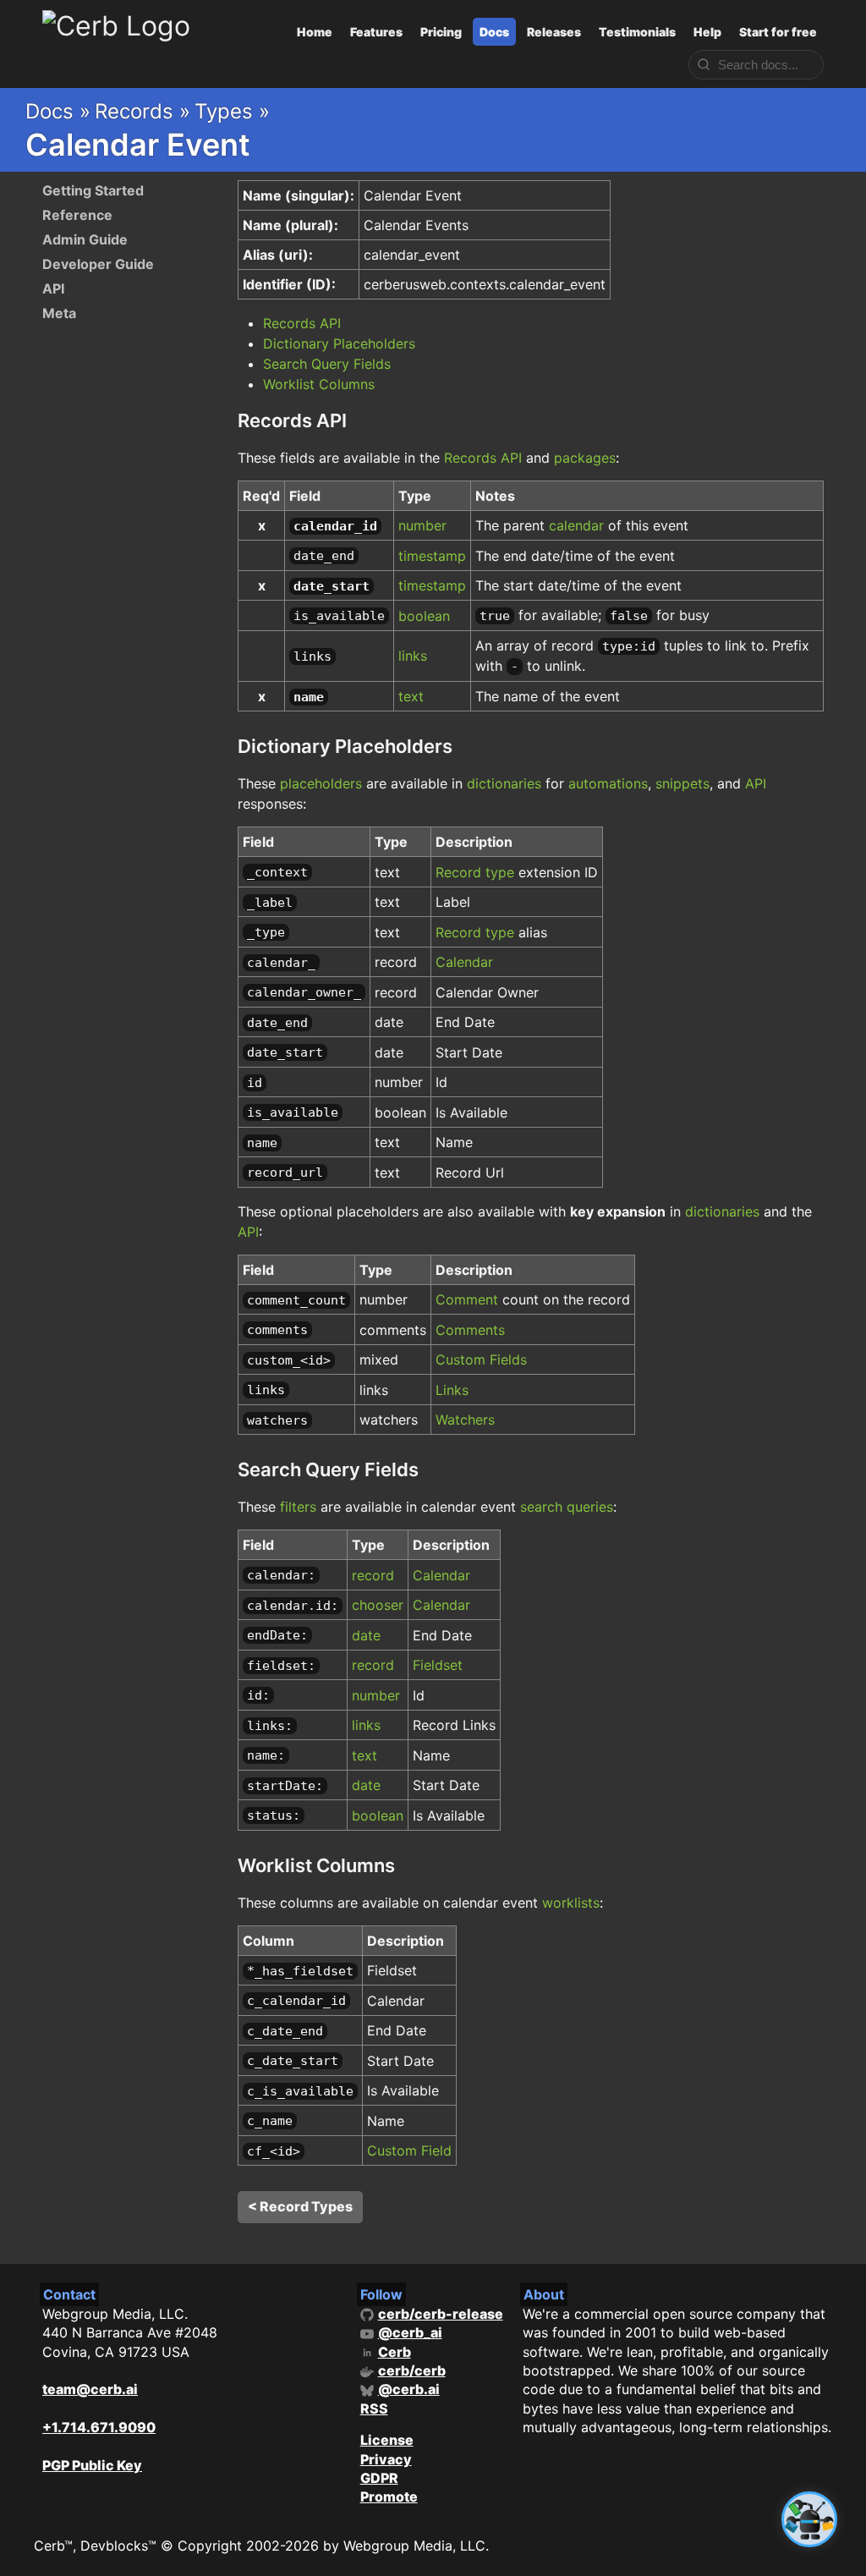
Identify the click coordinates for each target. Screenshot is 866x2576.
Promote (389, 2496)
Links (452, 1390)
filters (298, 1507)
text (411, 696)
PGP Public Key (92, 2465)
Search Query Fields (327, 364)
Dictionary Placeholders (339, 343)
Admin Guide (85, 239)
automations (608, 783)
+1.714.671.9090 (99, 2427)
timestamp (432, 556)
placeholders (321, 783)
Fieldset (438, 1665)
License (387, 2440)
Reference (77, 215)
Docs (494, 32)
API (53, 288)
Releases (554, 32)
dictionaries (504, 783)
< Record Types (300, 2206)
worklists (571, 1903)
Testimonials (637, 32)
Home (315, 32)
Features (376, 32)
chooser (378, 1605)
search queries (567, 1507)
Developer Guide (98, 264)
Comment (467, 1299)
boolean (424, 616)
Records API (302, 323)
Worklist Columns (319, 384)
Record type (475, 872)
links (413, 656)
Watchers (465, 1420)
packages (585, 458)
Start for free (778, 32)
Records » (143, 111)
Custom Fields (481, 1359)
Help (707, 32)
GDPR (379, 2478)
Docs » (58, 111)
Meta (59, 313)
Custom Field (409, 2150)
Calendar (464, 962)
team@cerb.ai (90, 2389)
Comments (470, 1330)
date (366, 1635)
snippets (682, 783)
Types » (232, 111)
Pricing (441, 32)
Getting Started (93, 190)
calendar (576, 525)
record (373, 1575)
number (422, 525)
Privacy (386, 2459)
